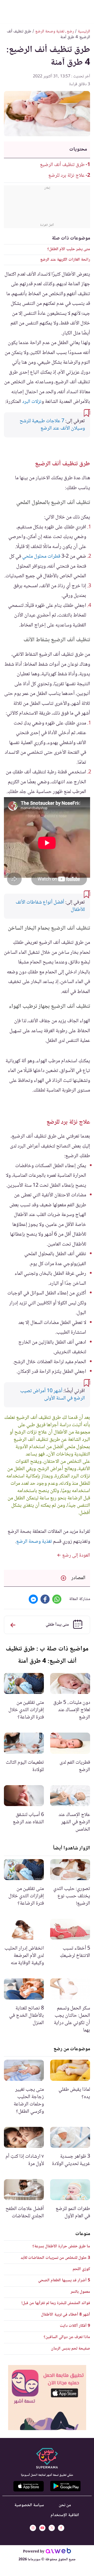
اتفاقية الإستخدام (65, 2515)
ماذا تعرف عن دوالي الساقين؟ (67, 2337)
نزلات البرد (32, 402)
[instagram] (33, 2528)
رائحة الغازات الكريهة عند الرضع (65, 260)
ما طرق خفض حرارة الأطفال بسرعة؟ (61, 2246)
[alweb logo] (58, 2552)
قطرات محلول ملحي (41, 557)
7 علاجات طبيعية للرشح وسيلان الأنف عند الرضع (52, 425)
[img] (47, 2398)
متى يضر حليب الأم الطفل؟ (69, 249)
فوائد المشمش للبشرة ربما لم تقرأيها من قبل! (56, 2303)
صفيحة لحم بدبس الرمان (70, 2349)
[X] (52, 2528)
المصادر (78, 1578)
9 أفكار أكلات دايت (75, 2326)
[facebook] (61, 2528)
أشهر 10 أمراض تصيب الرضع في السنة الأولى (52, 1395)
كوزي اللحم (81, 2269)
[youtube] (42, 2528)
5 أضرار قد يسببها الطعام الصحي (64, 2280)
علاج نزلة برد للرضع (66, 176)
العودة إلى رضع (76, 1556)
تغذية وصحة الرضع (34, 1542)
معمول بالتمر (80, 2292)
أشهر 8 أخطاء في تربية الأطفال (66, 2315)
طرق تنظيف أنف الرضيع (62, 165)
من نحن (65, 2505)
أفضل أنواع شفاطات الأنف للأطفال (50, 906)
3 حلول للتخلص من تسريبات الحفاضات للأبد (55, 2258)
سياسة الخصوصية (29, 2505)
